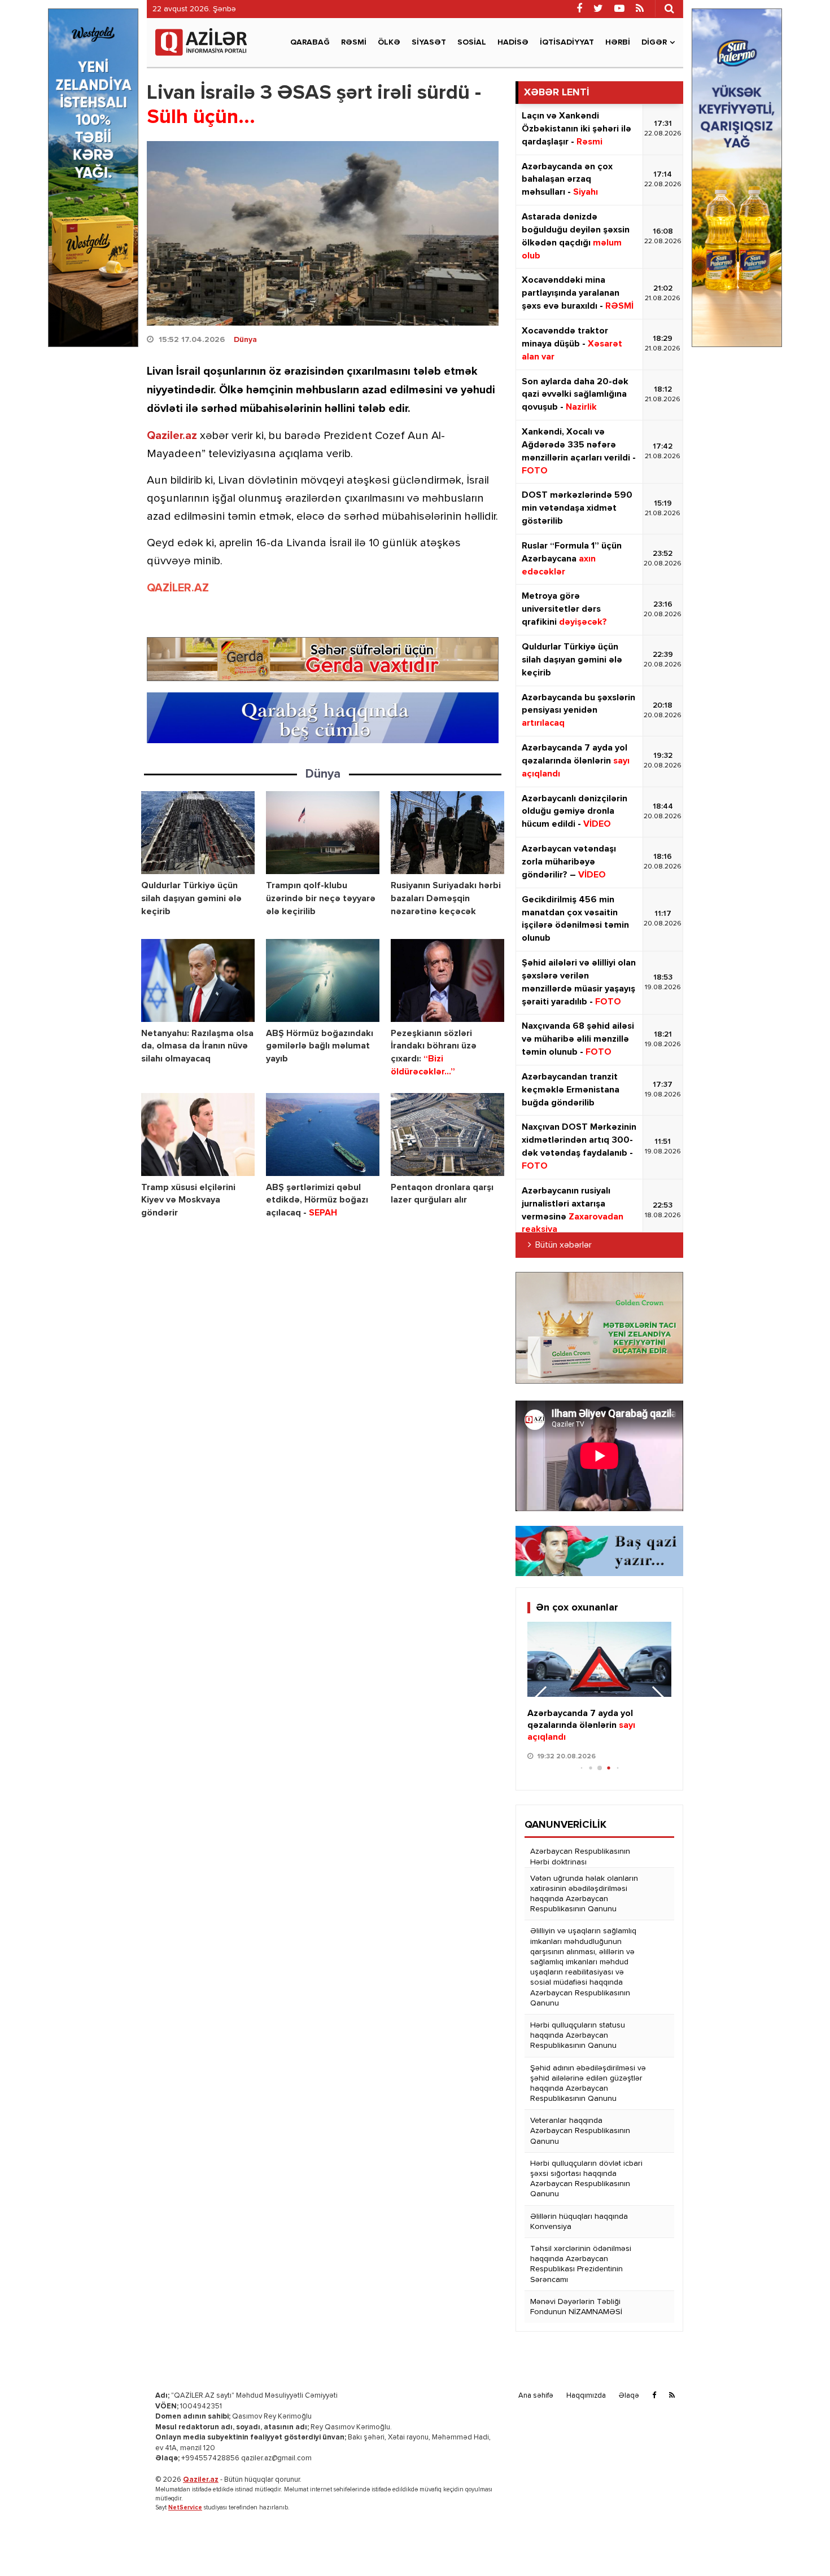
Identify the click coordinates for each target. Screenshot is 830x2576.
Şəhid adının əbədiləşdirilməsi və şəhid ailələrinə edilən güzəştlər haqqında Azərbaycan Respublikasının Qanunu (588, 2084)
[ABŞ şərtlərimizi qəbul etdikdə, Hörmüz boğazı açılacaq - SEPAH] (323, 1135)
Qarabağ (310, 42)
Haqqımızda (586, 2396)
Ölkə (389, 42)
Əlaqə (629, 2396)
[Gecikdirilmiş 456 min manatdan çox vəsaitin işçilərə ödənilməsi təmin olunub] (599, 1660)
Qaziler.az (172, 436)
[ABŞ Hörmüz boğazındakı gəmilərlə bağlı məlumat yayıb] (323, 980)
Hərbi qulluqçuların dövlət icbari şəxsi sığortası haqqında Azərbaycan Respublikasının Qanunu (586, 2179)
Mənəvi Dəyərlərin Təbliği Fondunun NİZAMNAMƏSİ (576, 2307)
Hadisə (513, 42)
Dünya (245, 340)
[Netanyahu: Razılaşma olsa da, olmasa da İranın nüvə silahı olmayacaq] (198, 980)
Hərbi (618, 42)
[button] (658, 1699)
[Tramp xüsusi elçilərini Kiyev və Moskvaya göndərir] (198, 1135)
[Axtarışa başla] (669, 8)
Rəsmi (354, 42)
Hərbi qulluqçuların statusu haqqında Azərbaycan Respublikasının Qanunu (578, 2035)
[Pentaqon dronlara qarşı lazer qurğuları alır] (447, 1135)
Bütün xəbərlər (563, 1245)
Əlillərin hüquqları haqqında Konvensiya (579, 2222)
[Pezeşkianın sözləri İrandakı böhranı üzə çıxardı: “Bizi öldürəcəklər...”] (447, 980)
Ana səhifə (536, 2396)
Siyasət (429, 42)
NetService (185, 2507)
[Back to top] (798, 2544)
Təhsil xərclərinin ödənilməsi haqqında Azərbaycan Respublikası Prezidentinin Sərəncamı (581, 2264)
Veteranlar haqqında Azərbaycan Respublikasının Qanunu (580, 2131)
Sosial (472, 42)
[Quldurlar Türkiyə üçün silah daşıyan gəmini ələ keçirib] (198, 833)
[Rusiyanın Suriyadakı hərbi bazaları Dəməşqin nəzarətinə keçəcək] (447, 833)
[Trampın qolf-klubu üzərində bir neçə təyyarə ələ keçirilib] (323, 833)
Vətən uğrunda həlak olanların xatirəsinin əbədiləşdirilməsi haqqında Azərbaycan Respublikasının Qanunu (584, 1894)
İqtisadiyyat (567, 42)
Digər (654, 42)
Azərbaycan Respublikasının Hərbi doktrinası (580, 1857)
